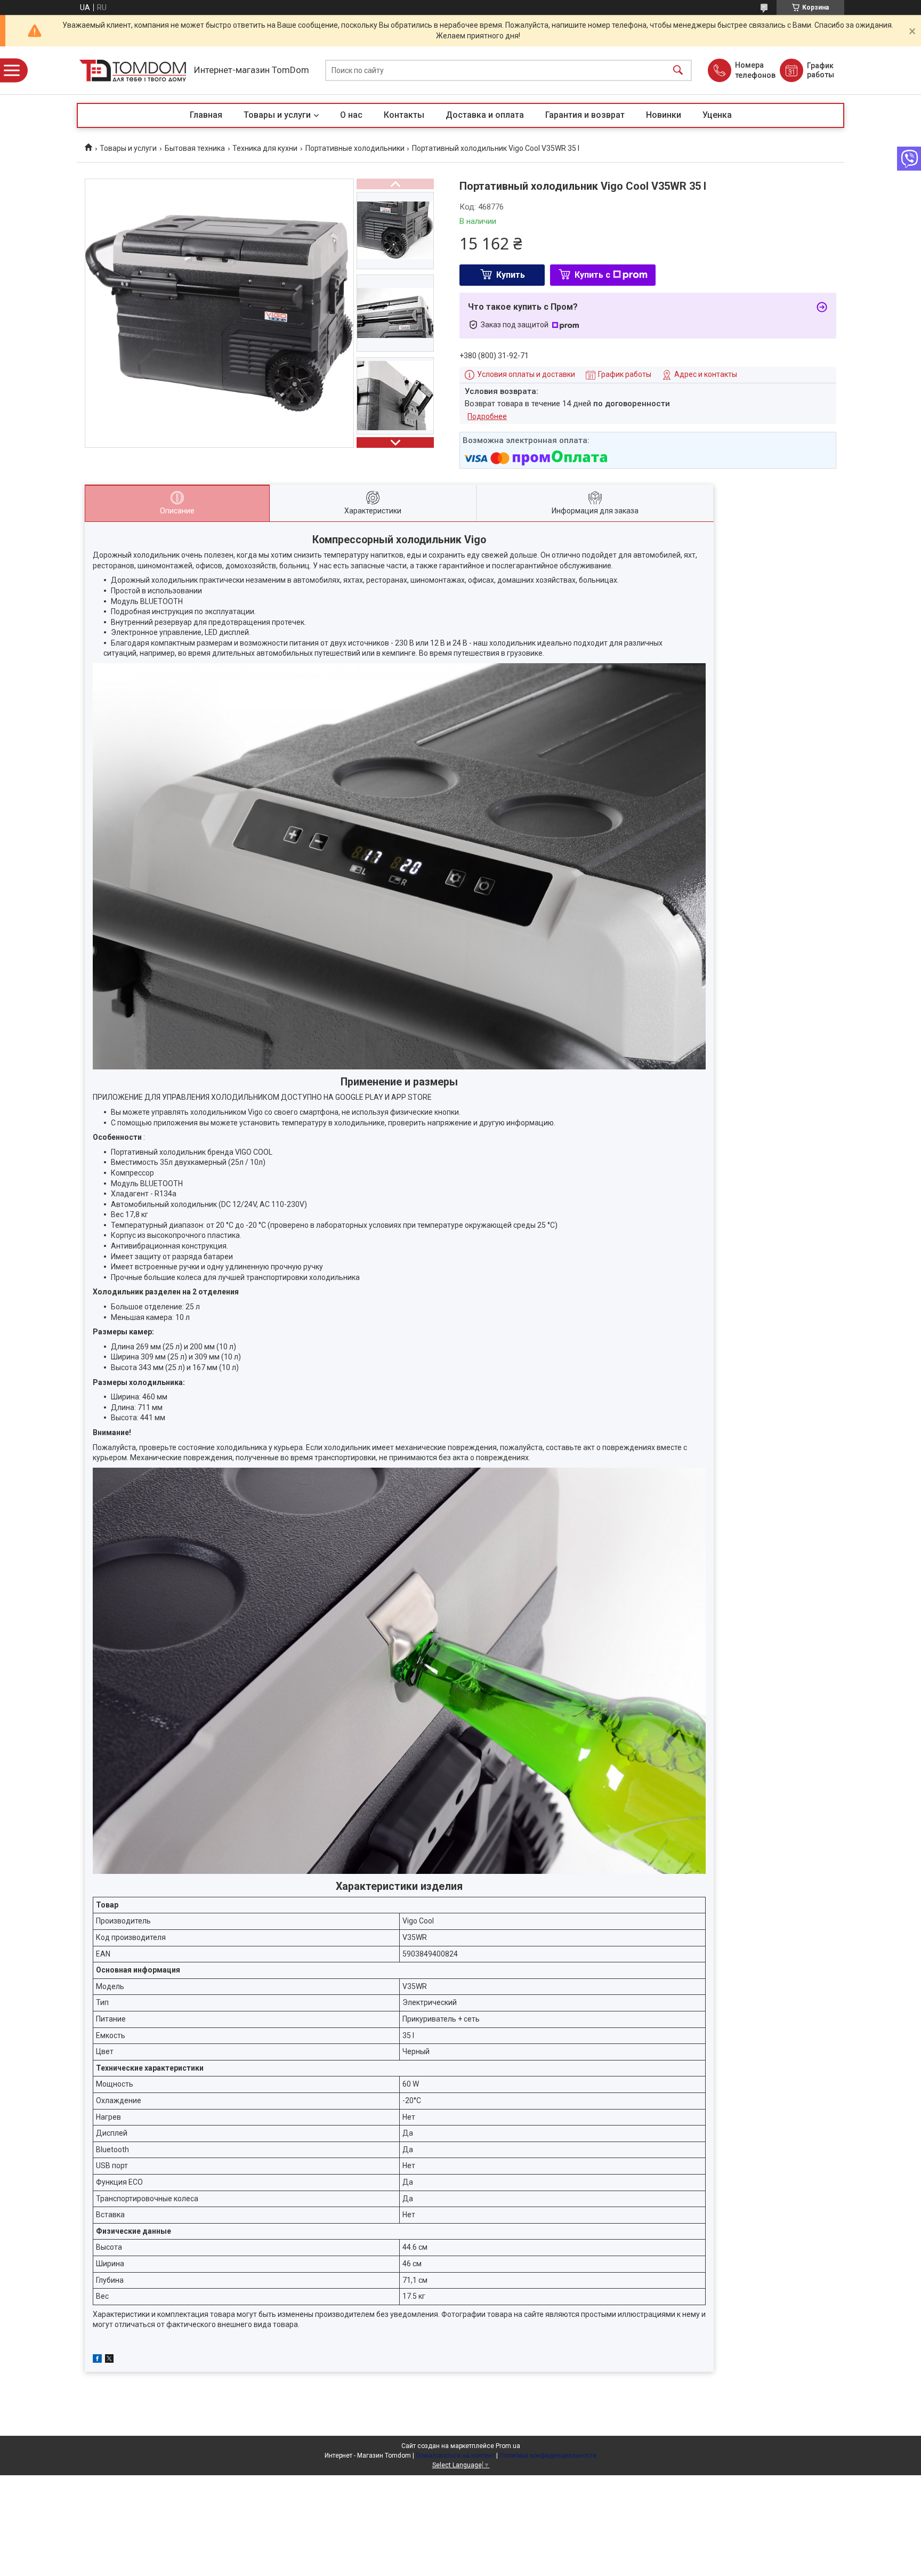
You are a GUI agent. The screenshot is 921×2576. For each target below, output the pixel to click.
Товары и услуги (277, 115)
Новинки (664, 115)
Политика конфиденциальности (548, 2456)
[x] (109, 2360)
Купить (511, 275)
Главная (206, 115)
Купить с (592, 275)
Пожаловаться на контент (455, 2456)
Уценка (717, 115)
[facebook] (97, 2360)
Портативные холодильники (355, 148)
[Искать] (678, 71)
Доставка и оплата (485, 115)
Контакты (404, 115)
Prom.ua (508, 2446)
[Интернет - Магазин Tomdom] (133, 71)
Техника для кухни (265, 148)
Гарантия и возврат (585, 115)
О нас (351, 115)
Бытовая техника (195, 148)
